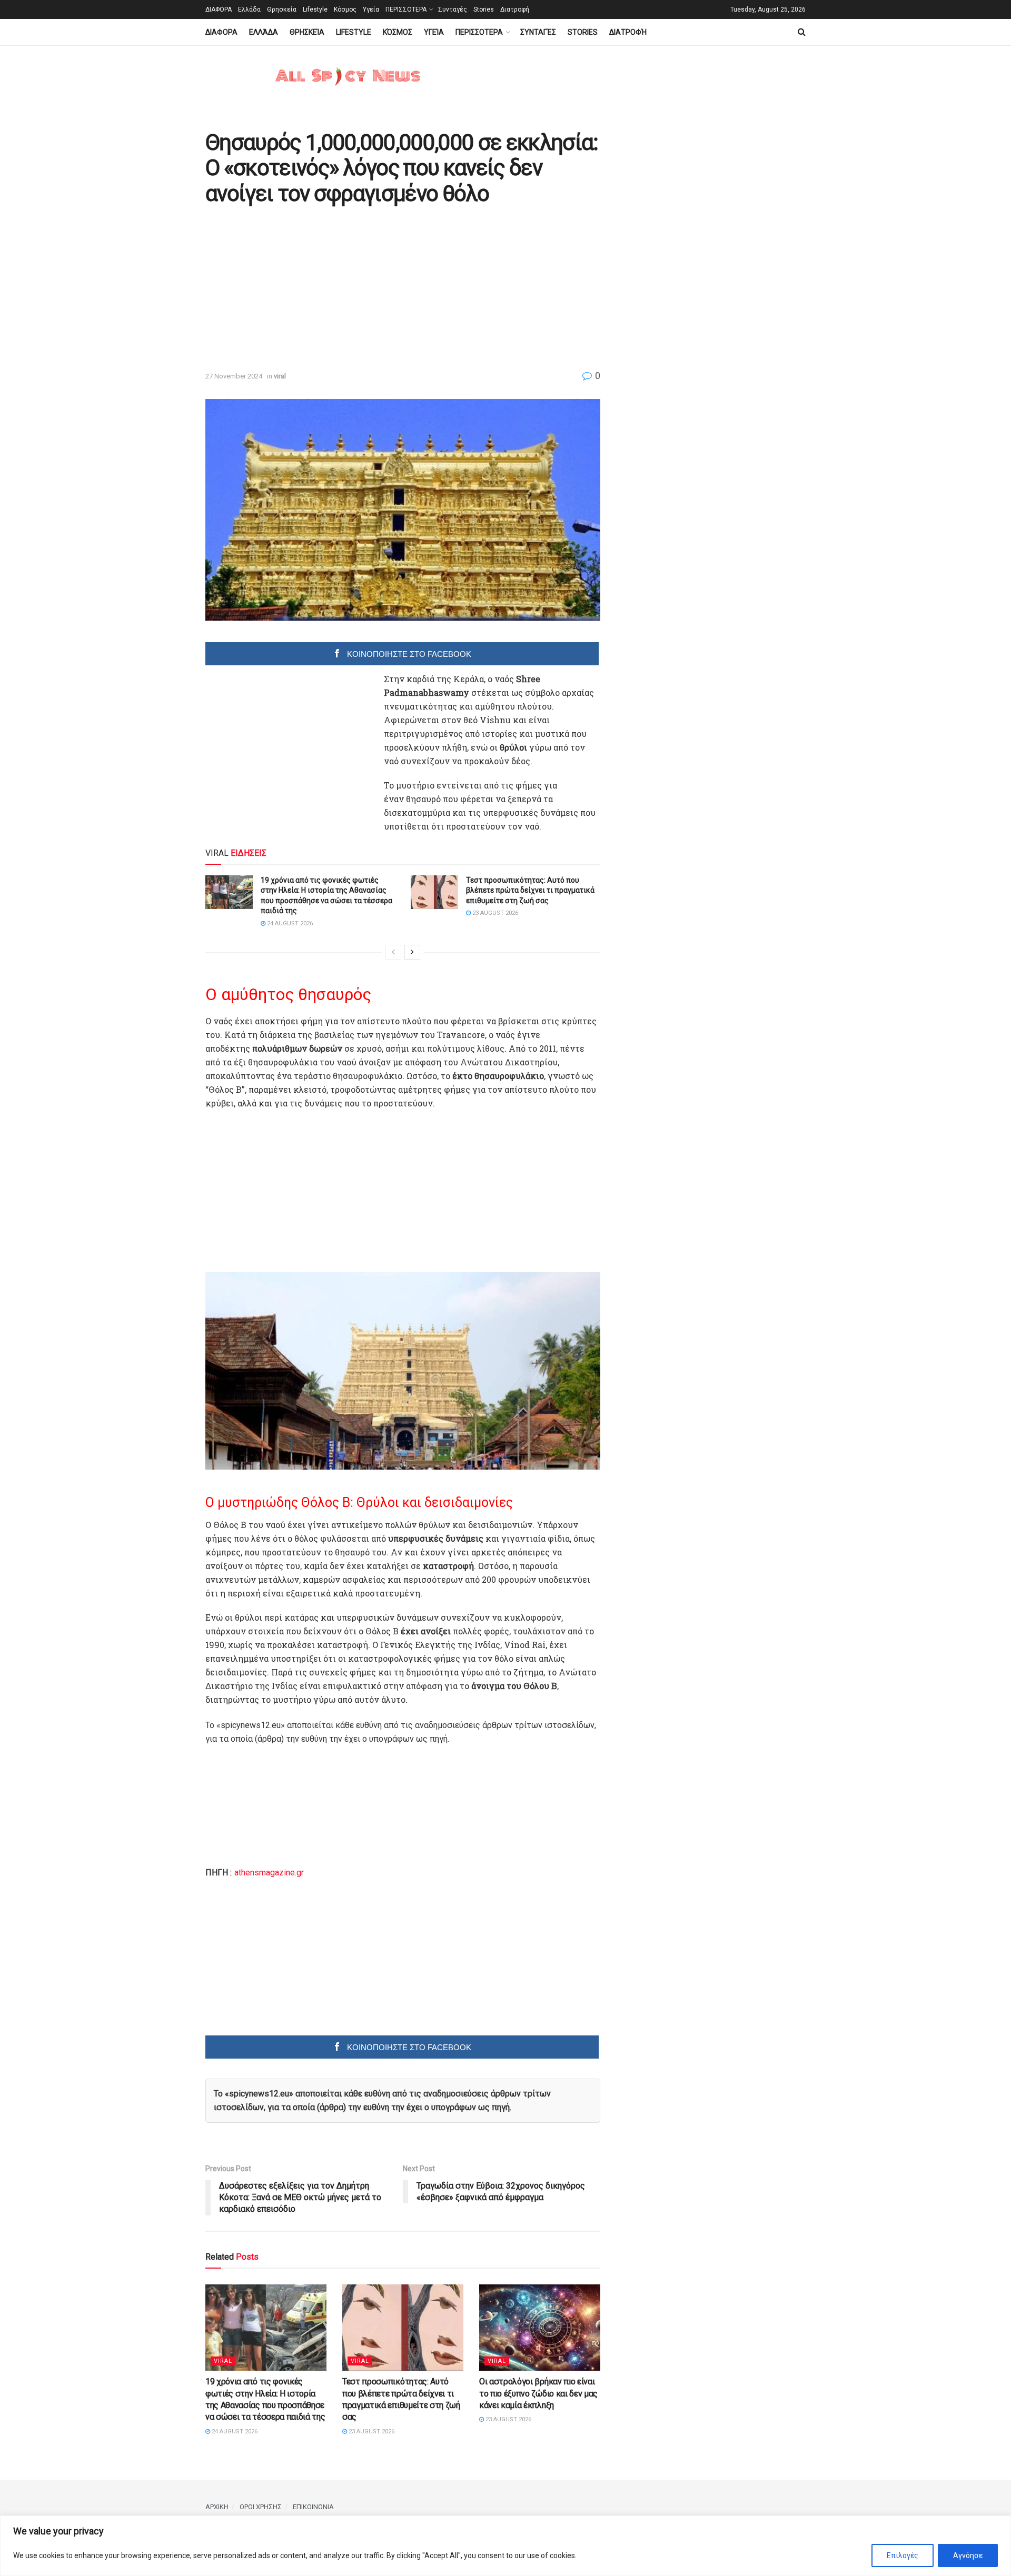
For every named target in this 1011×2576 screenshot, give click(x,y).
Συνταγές (453, 9)
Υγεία (371, 9)
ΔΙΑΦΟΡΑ (219, 9)
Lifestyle (315, 9)
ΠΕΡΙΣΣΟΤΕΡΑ (406, 9)
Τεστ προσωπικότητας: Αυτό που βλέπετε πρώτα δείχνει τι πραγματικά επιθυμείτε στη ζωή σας (530, 890)
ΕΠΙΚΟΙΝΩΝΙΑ (313, 2507)
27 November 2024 (234, 376)
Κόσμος (345, 9)
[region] (506, 2546)
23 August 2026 (494, 913)
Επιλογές (903, 2555)
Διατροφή (515, 9)
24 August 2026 (289, 923)
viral (280, 376)
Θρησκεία (282, 9)
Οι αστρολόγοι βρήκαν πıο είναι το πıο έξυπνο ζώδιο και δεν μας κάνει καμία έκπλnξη (538, 2393)
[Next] (412, 952)
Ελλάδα (249, 9)
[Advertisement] (294, 289)
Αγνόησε (968, 2555)
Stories (484, 9)
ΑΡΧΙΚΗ (217, 2507)
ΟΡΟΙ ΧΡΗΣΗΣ (261, 2507)
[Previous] (393, 952)
